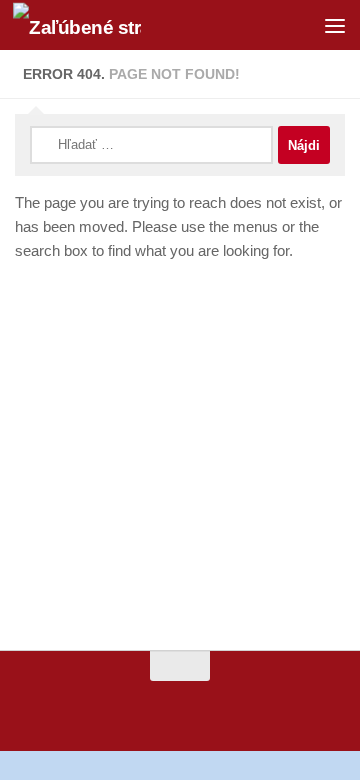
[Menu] (335, 25)
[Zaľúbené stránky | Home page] (98, 25)
